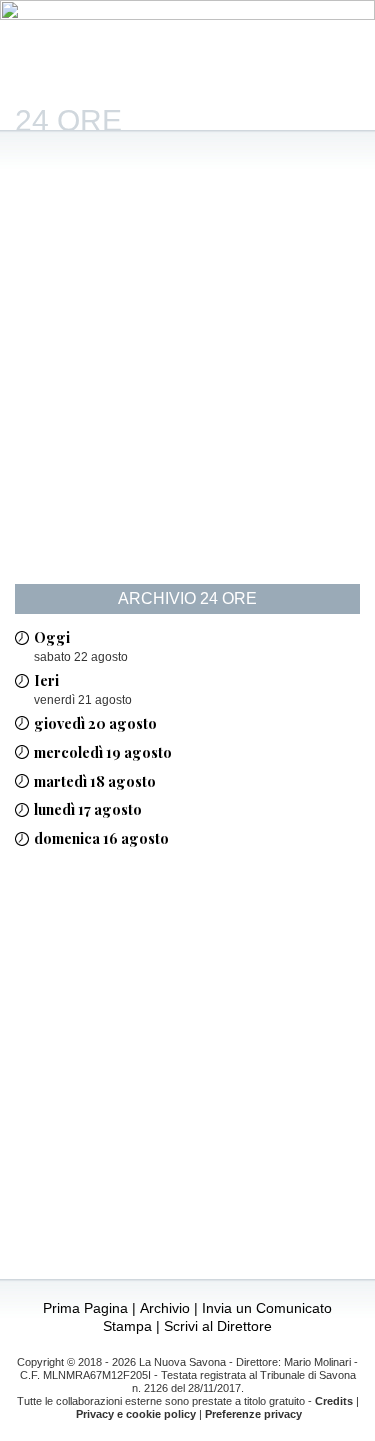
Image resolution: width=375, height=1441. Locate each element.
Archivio (165, 1308)
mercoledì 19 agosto (103, 752)
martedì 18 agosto (95, 781)
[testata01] (187, 14)
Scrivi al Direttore (218, 1326)
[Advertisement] (187, 372)
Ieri (46, 680)
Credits (334, 1401)
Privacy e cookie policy (136, 1414)
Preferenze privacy (253, 1414)
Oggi (52, 637)
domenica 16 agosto (101, 838)
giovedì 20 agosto (95, 723)
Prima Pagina (85, 1308)
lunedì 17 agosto (88, 809)
